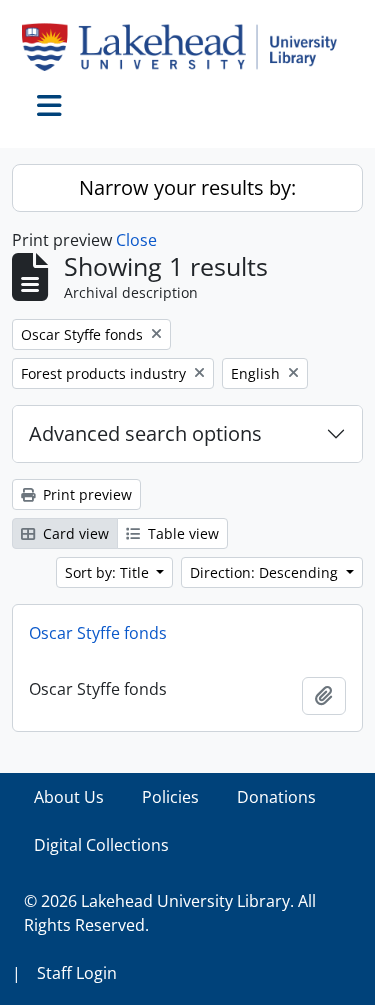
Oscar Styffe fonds (98, 633)
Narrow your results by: (187, 187)
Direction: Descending (266, 572)
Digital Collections (101, 845)
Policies (170, 797)
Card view (74, 533)
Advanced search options (145, 433)
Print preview (85, 494)
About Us (69, 797)
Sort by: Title (109, 572)
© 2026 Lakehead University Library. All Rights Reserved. (170, 913)
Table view (181, 533)
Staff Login (77, 973)
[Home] (187, 47)
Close (136, 240)
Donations (276, 797)
